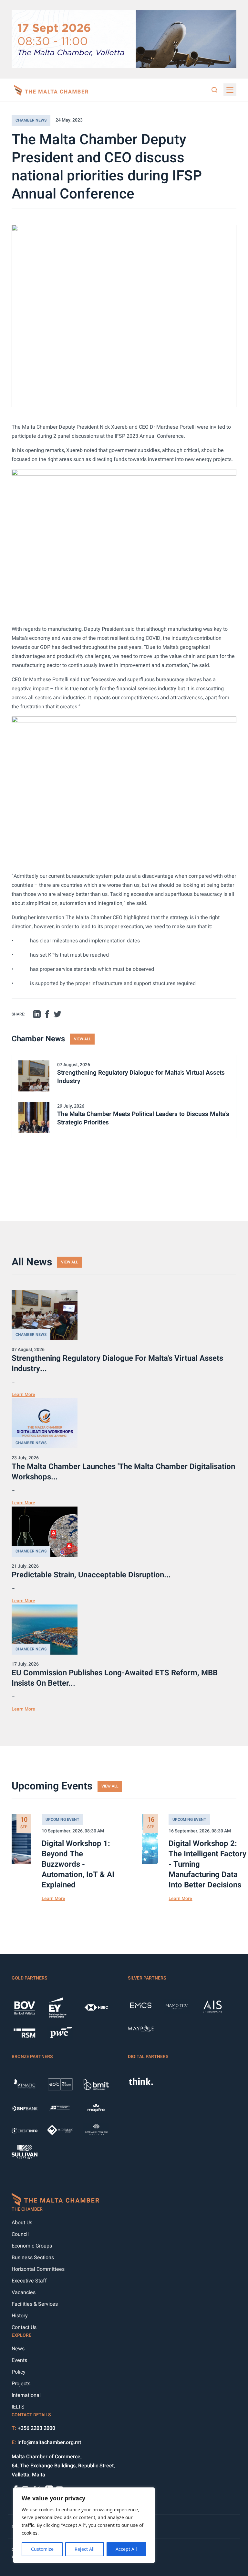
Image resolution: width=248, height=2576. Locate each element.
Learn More (23, 1395)
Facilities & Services (35, 2304)
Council (20, 2234)
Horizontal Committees (38, 2269)
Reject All (85, 2549)
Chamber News (31, 120)
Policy (19, 2372)
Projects (21, 2384)
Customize (42, 2549)
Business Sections (33, 2258)
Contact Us (24, 2327)
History (20, 2316)
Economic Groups (32, 2246)
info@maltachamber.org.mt (49, 2442)
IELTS (18, 2407)
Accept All (126, 2549)
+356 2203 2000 (36, 2428)
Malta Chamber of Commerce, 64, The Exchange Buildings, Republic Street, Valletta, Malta (63, 2466)
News (18, 2349)
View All (82, 1039)
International (26, 2395)
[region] (84, 2525)
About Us (22, 2223)
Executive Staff (29, 2281)
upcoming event (62, 1819)
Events (19, 2360)
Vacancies (24, 2292)
